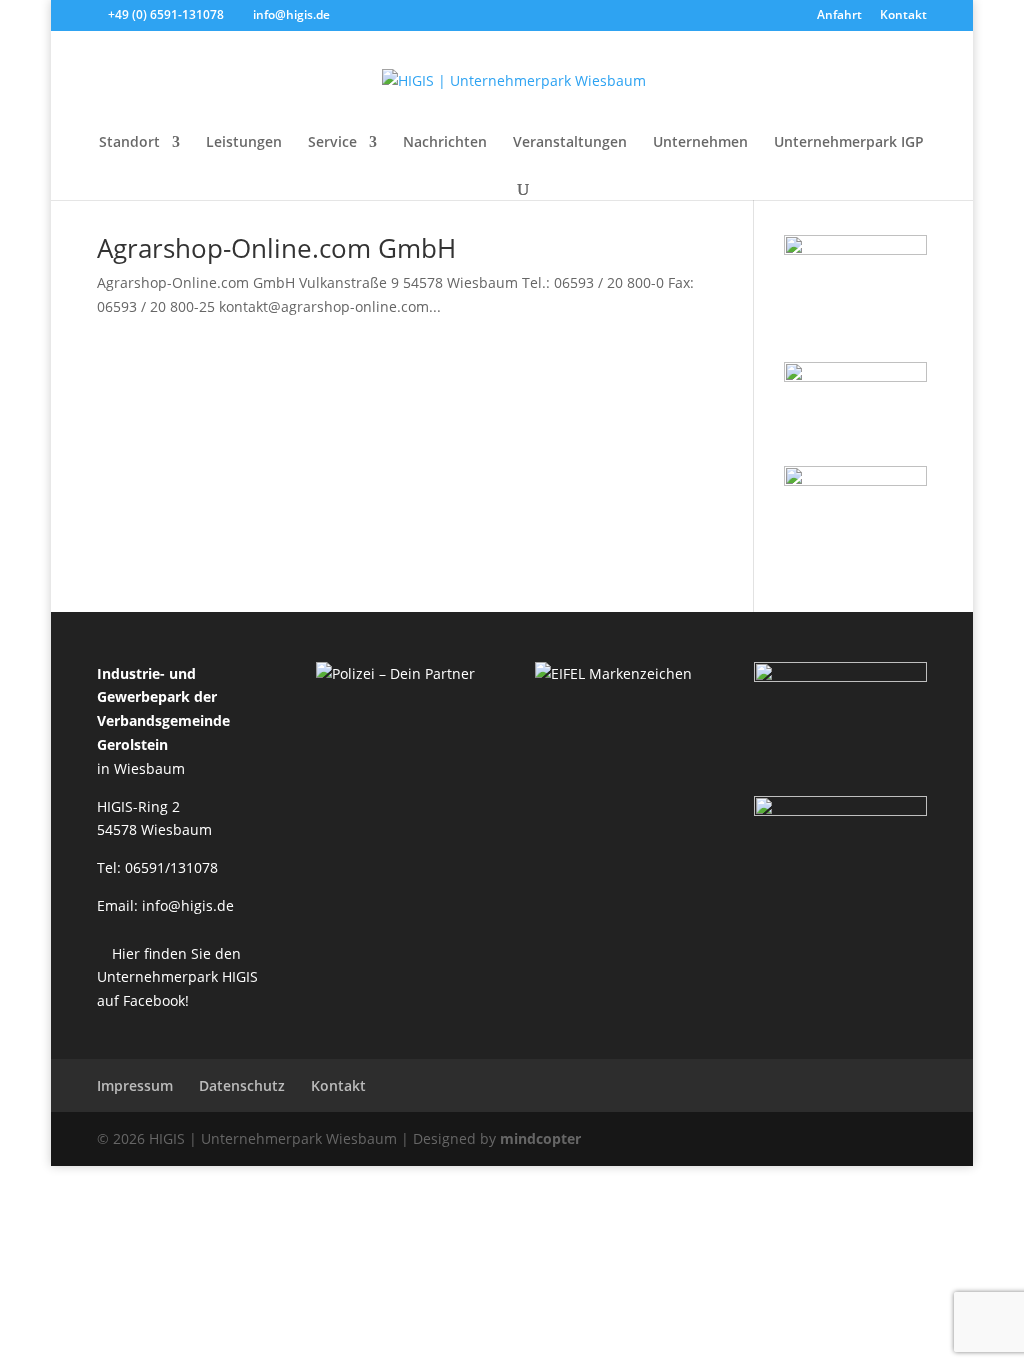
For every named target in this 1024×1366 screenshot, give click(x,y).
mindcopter (540, 1138)
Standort (129, 143)
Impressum (135, 1085)
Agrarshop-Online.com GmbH (276, 248)
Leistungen (244, 143)
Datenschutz (242, 1085)
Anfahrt (839, 16)
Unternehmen (700, 143)
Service (332, 143)
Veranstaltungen (570, 143)
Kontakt (903, 16)
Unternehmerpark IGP (849, 143)
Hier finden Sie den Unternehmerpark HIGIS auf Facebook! (177, 977)
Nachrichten (445, 143)
